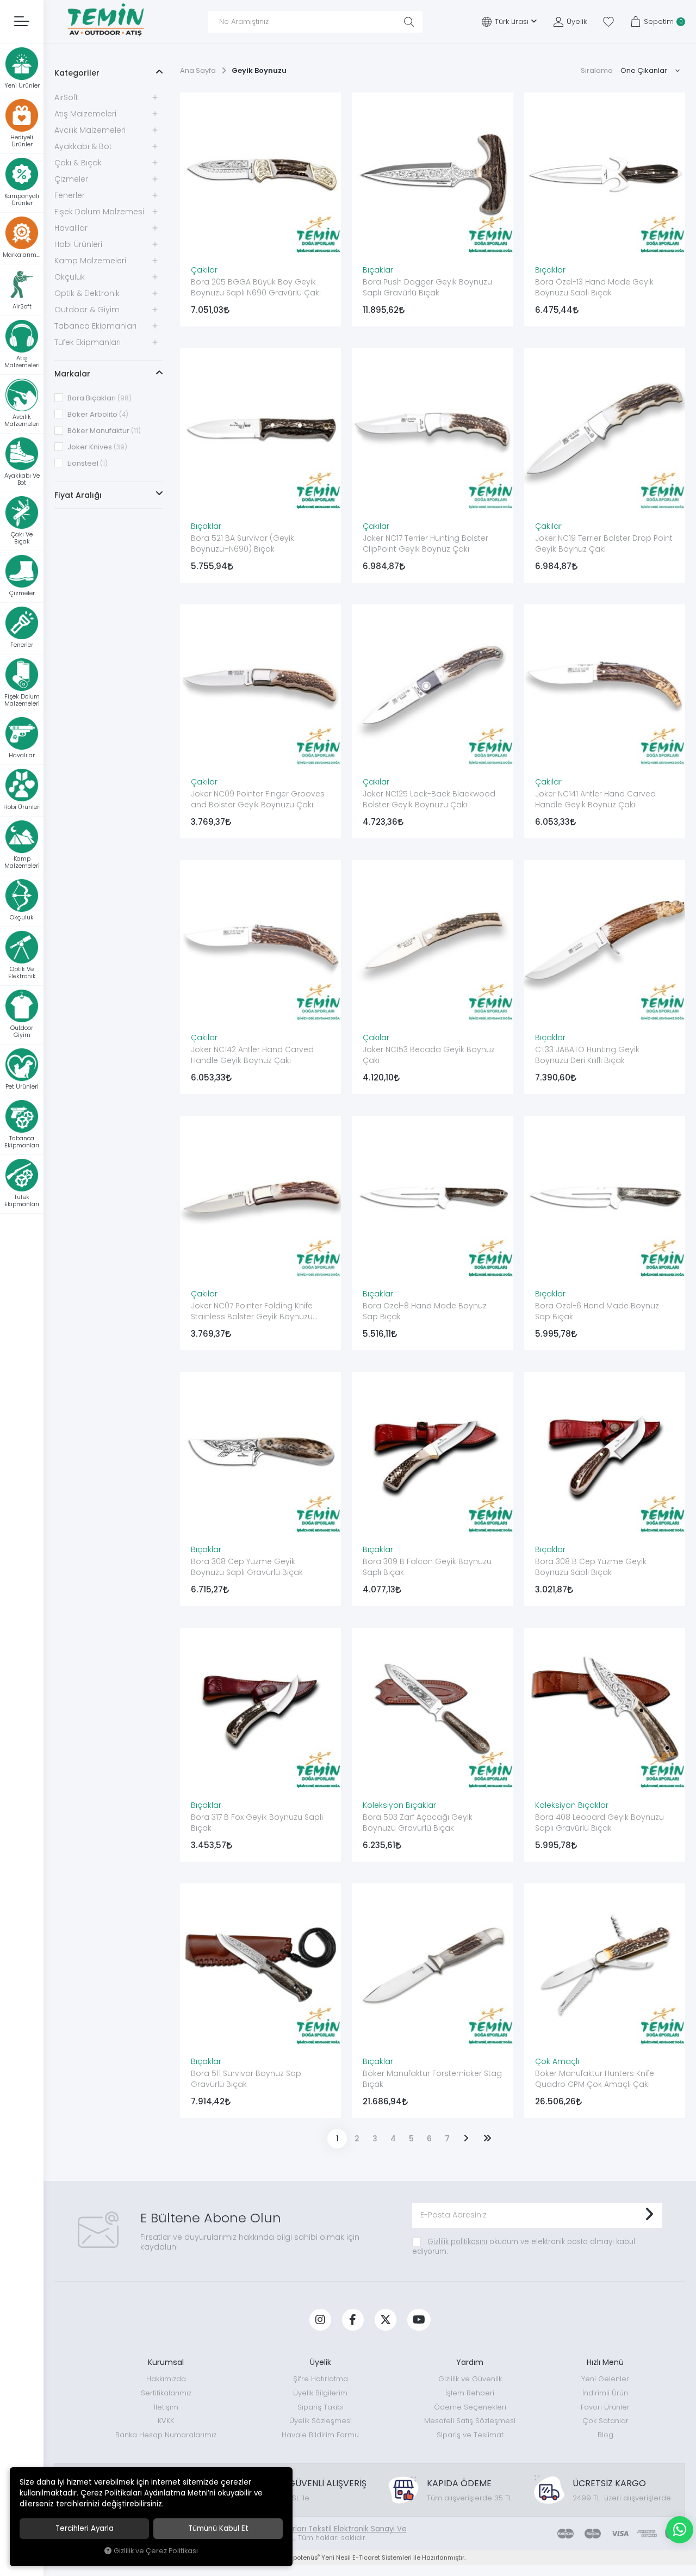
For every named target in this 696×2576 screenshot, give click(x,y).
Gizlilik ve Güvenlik (470, 2379)
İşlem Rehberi (470, 2393)
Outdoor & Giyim (87, 310)
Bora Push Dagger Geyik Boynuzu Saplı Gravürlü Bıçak (427, 287)
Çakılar (204, 270)
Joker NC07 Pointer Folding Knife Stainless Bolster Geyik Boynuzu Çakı (252, 1312)
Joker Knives (97, 447)
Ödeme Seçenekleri (470, 2407)
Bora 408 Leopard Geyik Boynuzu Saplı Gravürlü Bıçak (599, 1823)
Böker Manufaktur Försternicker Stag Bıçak (432, 2079)
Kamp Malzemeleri (90, 261)
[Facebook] (353, 2320)
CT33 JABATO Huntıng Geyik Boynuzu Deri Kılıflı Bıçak (587, 1055)
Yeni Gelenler (605, 2379)
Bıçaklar (378, 270)
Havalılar (71, 228)
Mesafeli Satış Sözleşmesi (470, 2421)
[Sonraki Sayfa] (466, 2139)
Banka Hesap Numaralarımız (166, 2435)
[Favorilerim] (608, 22)
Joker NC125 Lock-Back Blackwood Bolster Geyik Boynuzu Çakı (429, 799)
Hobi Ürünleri (78, 244)
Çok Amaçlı (557, 2061)
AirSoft (66, 97)
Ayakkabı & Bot (83, 146)
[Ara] (409, 22)
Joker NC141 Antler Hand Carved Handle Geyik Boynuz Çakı (595, 799)
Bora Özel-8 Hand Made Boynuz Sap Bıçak (425, 1311)
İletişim (166, 2407)
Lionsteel (87, 463)
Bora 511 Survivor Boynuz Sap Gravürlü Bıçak (246, 2079)
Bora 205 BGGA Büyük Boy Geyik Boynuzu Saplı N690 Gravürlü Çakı (256, 287)
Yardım (470, 2362)
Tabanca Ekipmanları (95, 326)
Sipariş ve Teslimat (470, 2435)
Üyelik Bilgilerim (320, 2393)
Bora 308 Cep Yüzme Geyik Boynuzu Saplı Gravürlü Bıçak (247, 1567)
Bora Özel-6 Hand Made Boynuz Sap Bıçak (597, 1311)
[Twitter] (386, 2320)
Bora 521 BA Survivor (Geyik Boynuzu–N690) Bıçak (243, 543)
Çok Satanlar (605, 2421)
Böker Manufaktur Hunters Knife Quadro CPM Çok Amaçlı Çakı (595, 2079)
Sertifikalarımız (166, 2393)
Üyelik (321, 2362)
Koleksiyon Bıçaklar (399, 1805)
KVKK (166, 2421)
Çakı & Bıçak (78, 163)
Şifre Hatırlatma (321, 2379)
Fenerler (70, 195)
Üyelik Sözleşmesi (321, 2421)
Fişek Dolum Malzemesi (99, 212)
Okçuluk (70, 277)
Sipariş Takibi (321, 2407)
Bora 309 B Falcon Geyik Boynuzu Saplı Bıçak (427, 1567)
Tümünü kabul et (218, 2528)
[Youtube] (419, 2320)
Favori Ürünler (605, 2407)
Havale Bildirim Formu (320, 2435)
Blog (605, 2435)
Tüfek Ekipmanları (88, 342)
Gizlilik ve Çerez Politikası (156, 2551)
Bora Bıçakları (99, 398)
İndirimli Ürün (605, 2393)
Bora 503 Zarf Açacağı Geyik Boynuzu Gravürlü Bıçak (418, 1823)
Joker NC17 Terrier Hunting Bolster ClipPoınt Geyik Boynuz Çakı (425, 543)
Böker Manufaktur (103, 431)
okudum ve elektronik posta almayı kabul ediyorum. (524, 2247)
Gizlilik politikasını (457, 2242)
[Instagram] (320, 2320)
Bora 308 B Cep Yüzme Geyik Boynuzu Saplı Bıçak (591, 1567)
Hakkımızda (166, 2379)
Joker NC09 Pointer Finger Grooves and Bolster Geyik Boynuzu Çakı (258, 799)
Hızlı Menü (605, 2362)
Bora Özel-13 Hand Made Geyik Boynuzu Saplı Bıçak (594, 287)
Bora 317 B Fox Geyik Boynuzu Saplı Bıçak (257, 1823)
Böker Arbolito (97, 414)
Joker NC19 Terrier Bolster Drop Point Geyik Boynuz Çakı (604, 543)
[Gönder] (649, 2215)
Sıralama (597, 70)
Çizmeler (71, 179)
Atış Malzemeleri (85, 114)
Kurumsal (166, 2362)
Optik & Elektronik (87, 293)
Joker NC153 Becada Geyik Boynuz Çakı (429, 1055)
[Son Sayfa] (487, 2139)
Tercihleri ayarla (85, 2528)
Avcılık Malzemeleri (90, 130)
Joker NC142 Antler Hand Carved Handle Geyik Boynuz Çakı (252, 1055)
